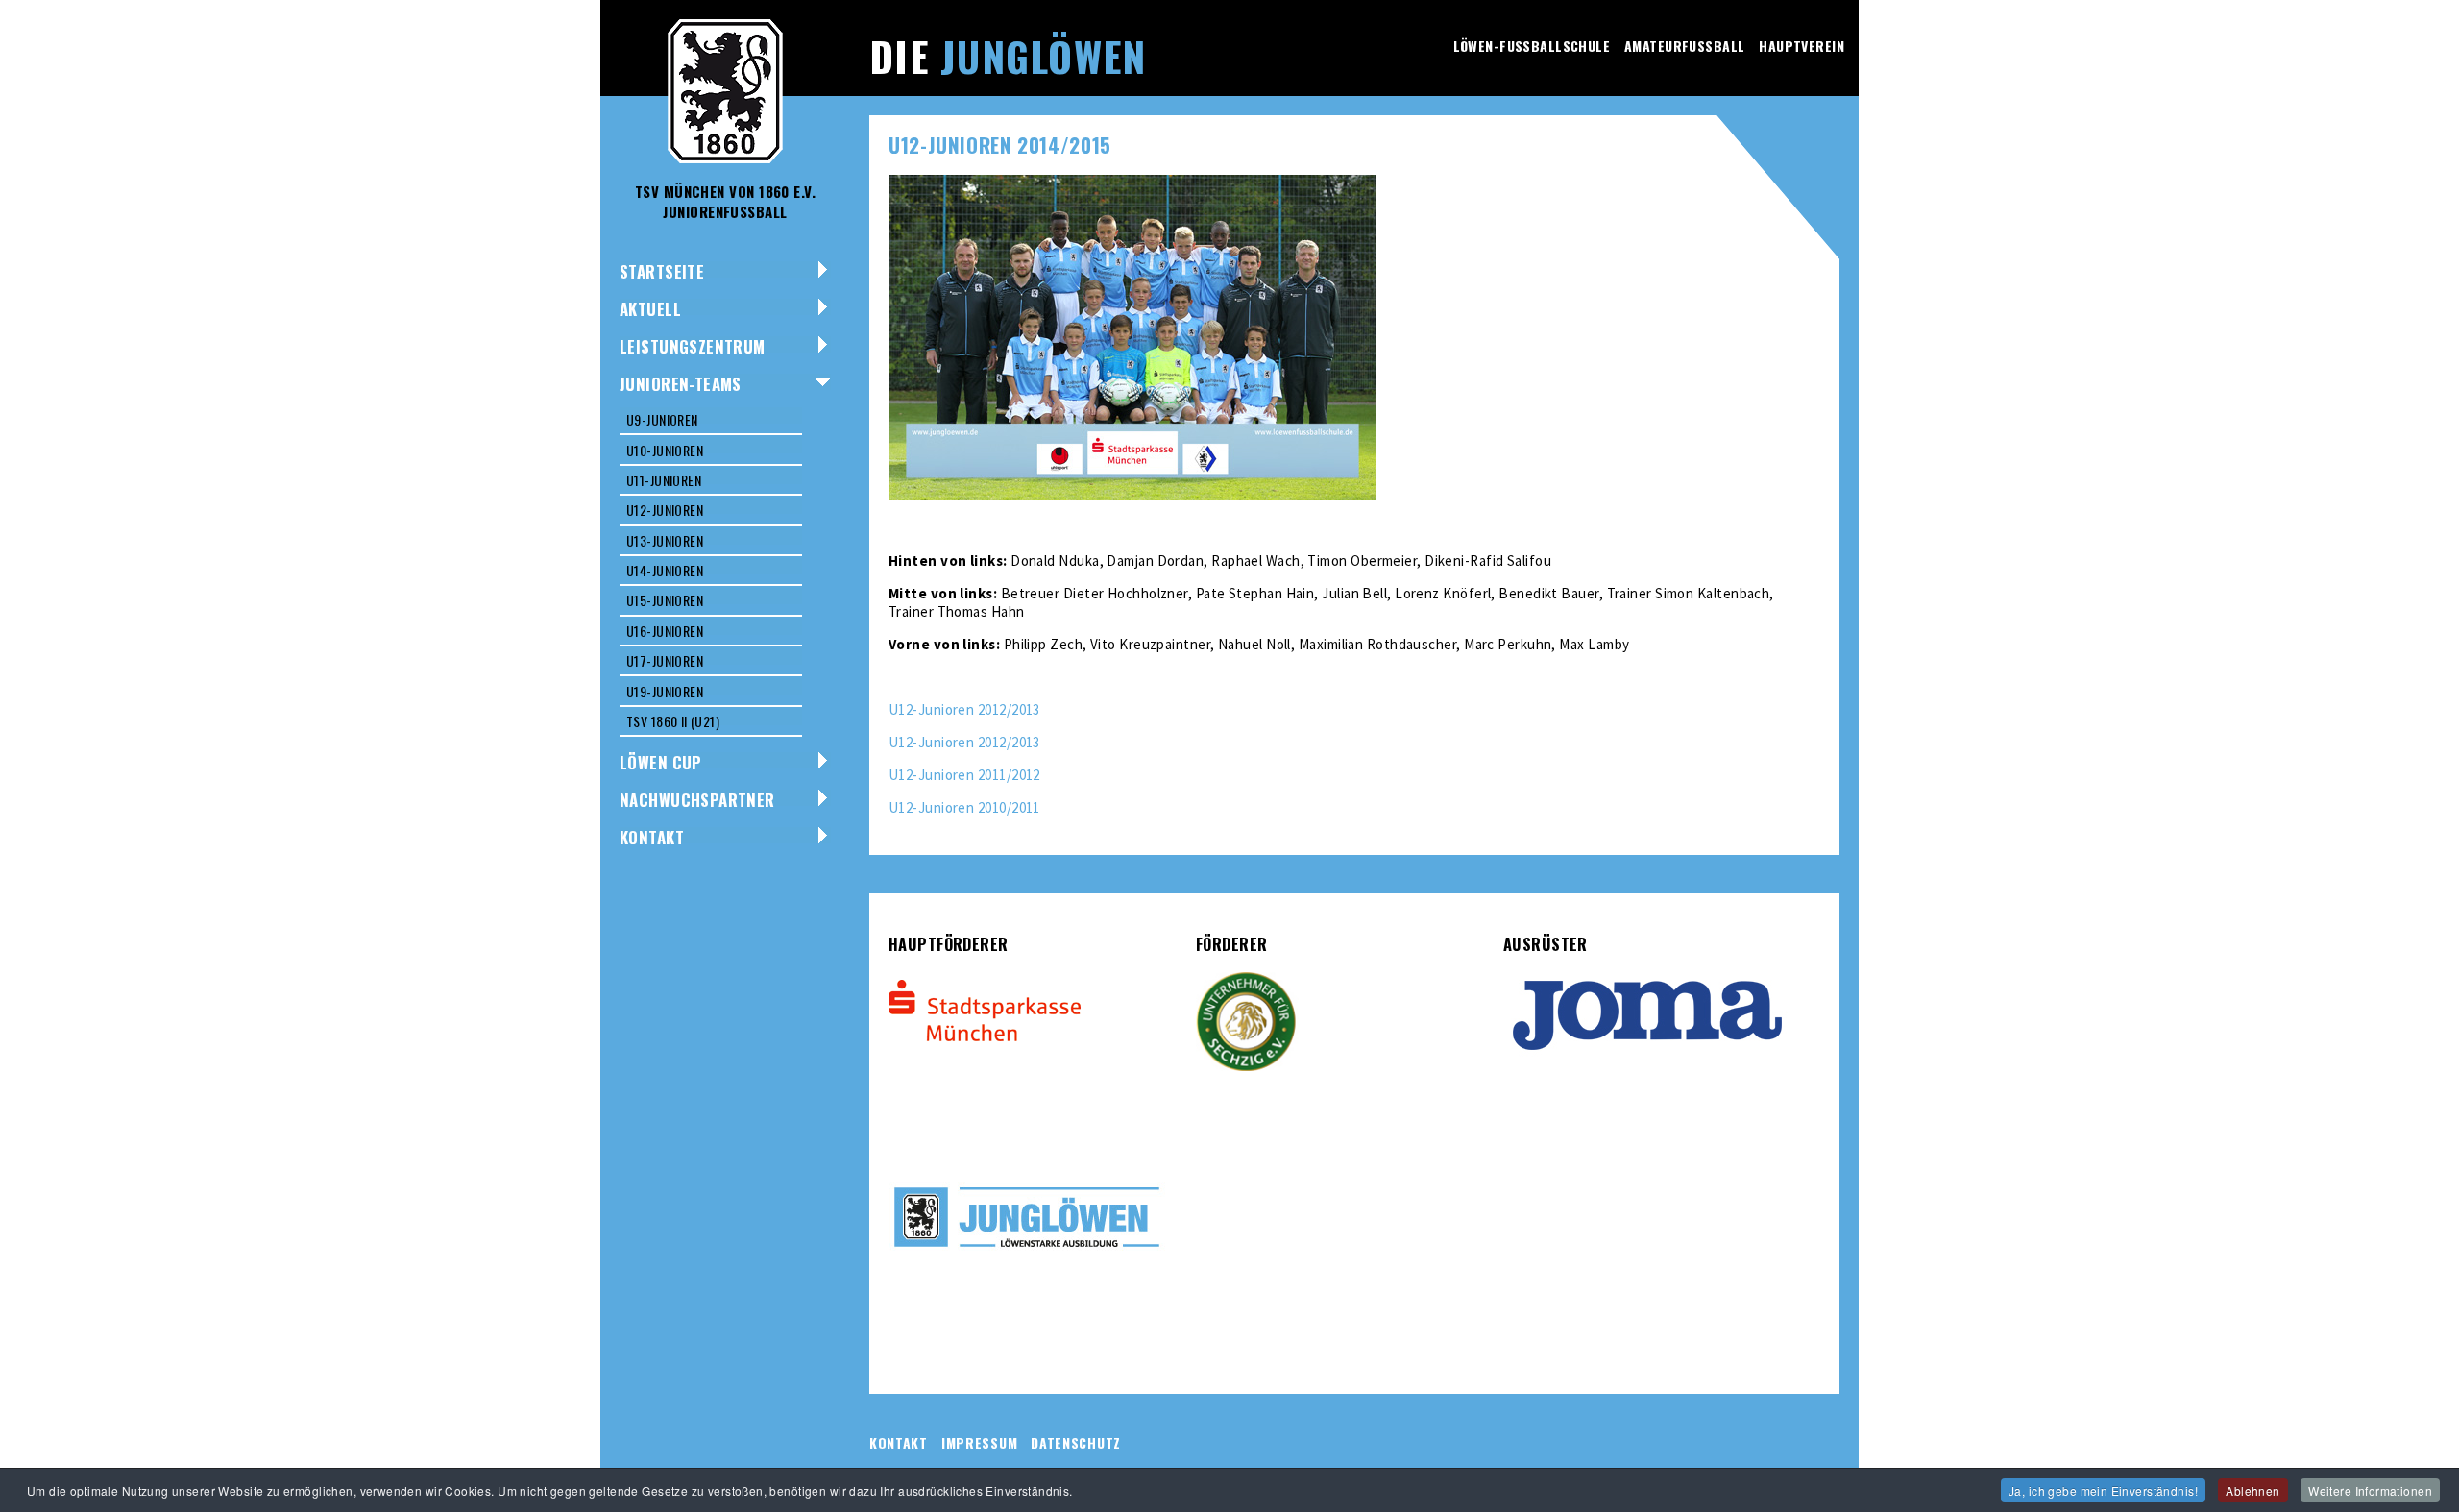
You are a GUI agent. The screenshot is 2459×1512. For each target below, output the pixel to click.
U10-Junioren (665, 450)
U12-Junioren (665, 510)
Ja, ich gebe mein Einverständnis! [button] (2103, 1490)
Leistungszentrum (693, 346)
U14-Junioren (665, 570)
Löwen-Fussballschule (1532, 46)
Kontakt (652, 837)
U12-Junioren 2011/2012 (964, 775)
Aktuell (650, 309)
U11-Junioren (664, 480)
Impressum (979, 1442)
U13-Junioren (665, 540)
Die (1008, 56)
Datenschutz (1076, 1442)
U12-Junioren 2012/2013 (964, 709)
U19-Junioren (665, 691)
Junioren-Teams (681, 384)
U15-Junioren (665, 600)
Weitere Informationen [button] (2370, 1490)
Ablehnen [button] (2252, 1490)
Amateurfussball (1684, 46)
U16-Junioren (665, 631)
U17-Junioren (665, 660)
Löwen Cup (661, 762)
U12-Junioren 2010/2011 (964, 807)
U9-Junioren (662, 419)
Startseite (662, 271)
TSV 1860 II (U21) (673, 721)
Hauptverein (1802, 46)
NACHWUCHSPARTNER (697, 800)
